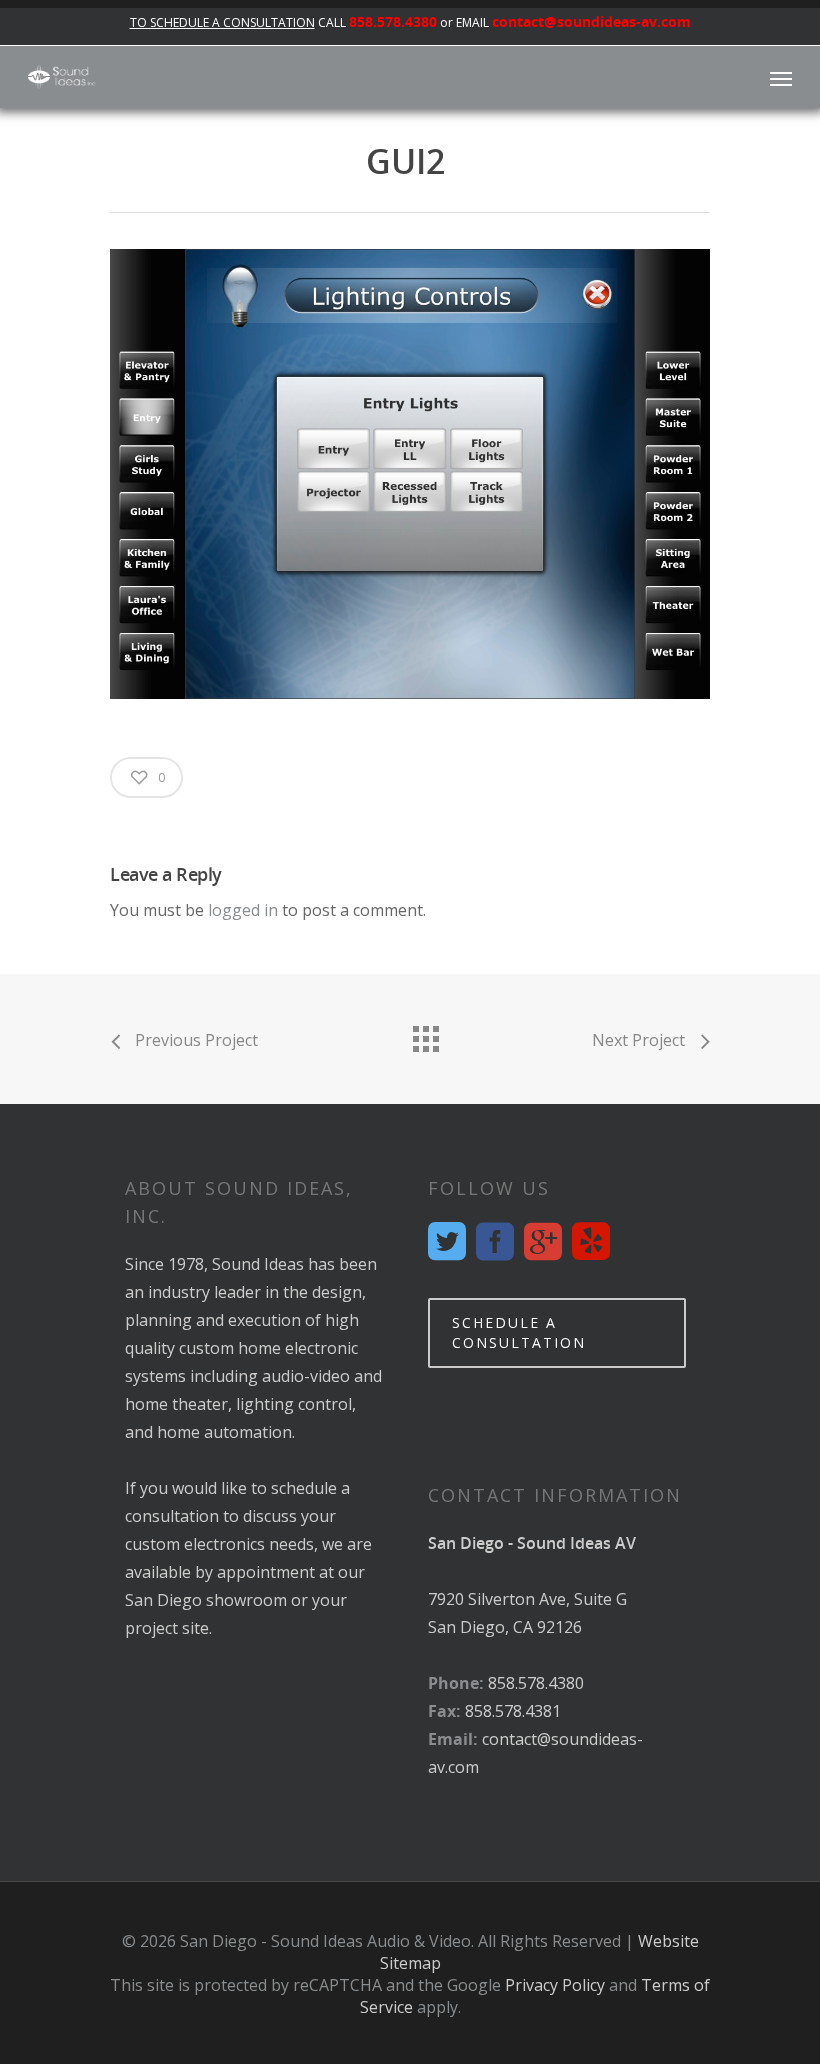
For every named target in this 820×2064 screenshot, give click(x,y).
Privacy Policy (555, 1985)
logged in (243, 910)
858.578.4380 (393, 21)
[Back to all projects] (425, 1034)
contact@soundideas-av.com (591, 21)
